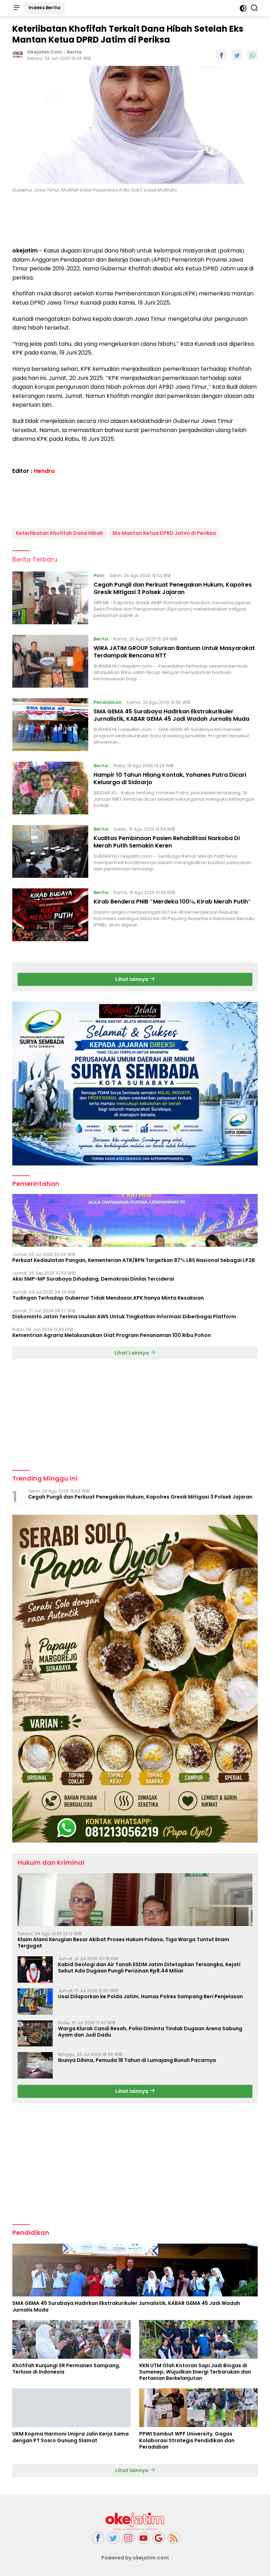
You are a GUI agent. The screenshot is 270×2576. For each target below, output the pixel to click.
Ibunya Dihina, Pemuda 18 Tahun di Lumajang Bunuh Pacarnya (137, 2060)
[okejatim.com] (135, 2521)
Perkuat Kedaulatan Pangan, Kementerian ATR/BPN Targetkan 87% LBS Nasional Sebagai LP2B (134, 1260)
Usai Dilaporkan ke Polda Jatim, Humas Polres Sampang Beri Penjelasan (150, 1996)
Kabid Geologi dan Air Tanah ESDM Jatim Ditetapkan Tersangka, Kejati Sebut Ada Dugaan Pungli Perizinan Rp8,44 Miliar (149, 1968)
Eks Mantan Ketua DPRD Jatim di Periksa (164, 533)
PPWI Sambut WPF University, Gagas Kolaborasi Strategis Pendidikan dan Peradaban (187, 2440)
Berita (74, 52)
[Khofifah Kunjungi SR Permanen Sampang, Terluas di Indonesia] (72, 2339)
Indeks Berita (44, 8)
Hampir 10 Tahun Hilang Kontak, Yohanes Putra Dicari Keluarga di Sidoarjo (170, 779)
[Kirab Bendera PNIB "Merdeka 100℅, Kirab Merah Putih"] (50, 915)
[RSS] (174, 2538)
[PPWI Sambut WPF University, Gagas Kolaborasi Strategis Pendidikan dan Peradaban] (198, 2408)
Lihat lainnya (132, 979)
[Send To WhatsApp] (252, 55)
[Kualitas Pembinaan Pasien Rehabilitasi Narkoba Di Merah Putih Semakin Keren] (50, 851)
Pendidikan (108, 702)
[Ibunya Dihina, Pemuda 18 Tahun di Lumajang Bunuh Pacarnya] (35, 2065)
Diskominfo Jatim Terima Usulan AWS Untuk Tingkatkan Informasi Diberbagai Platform (124, 1317)
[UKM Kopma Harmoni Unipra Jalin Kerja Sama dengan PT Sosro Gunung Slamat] (72, 2408)
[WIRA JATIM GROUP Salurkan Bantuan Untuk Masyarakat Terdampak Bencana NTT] (50, 661)
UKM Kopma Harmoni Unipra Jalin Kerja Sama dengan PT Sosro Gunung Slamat (70, 2437)
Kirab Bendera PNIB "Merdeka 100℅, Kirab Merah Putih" (172, 902)
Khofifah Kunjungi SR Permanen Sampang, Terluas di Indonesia (66, 2369)
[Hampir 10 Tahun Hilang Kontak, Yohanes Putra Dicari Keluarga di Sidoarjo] (50, 788)
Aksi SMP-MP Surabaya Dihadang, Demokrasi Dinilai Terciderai (93, 1279)
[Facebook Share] (221, 55)
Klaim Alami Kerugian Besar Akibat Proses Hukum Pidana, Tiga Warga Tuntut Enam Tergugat (123, 1943)
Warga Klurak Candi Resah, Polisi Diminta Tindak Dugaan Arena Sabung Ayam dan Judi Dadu (150, 2032)
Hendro (44, 471)
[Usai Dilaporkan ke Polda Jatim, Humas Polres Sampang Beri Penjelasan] (35, 2002)
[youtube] (143, 2538)
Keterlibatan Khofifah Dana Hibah (60, 533)
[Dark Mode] (243, 8)
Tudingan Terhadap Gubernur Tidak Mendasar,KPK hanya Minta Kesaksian (108, 1298)
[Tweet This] (237, 55)
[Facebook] (98, 2538)
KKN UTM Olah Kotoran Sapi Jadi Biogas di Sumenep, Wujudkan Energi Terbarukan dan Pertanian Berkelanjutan (195, 2372)
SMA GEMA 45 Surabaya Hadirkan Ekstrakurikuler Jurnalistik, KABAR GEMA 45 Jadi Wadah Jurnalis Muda (171, 715)
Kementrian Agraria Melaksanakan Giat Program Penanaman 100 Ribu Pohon (112, 1335)
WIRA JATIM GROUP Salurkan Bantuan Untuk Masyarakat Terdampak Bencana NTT (174, 652)
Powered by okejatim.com (135, 2558)
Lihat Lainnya (132, 1353)
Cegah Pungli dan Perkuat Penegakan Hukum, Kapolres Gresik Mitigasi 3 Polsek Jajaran (173, 588)
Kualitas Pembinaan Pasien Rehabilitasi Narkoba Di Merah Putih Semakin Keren (167, 842)
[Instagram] (128, 2538)
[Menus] (17, 8)
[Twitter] (113, 2538)
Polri (99, 576)
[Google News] (159, 2538)
